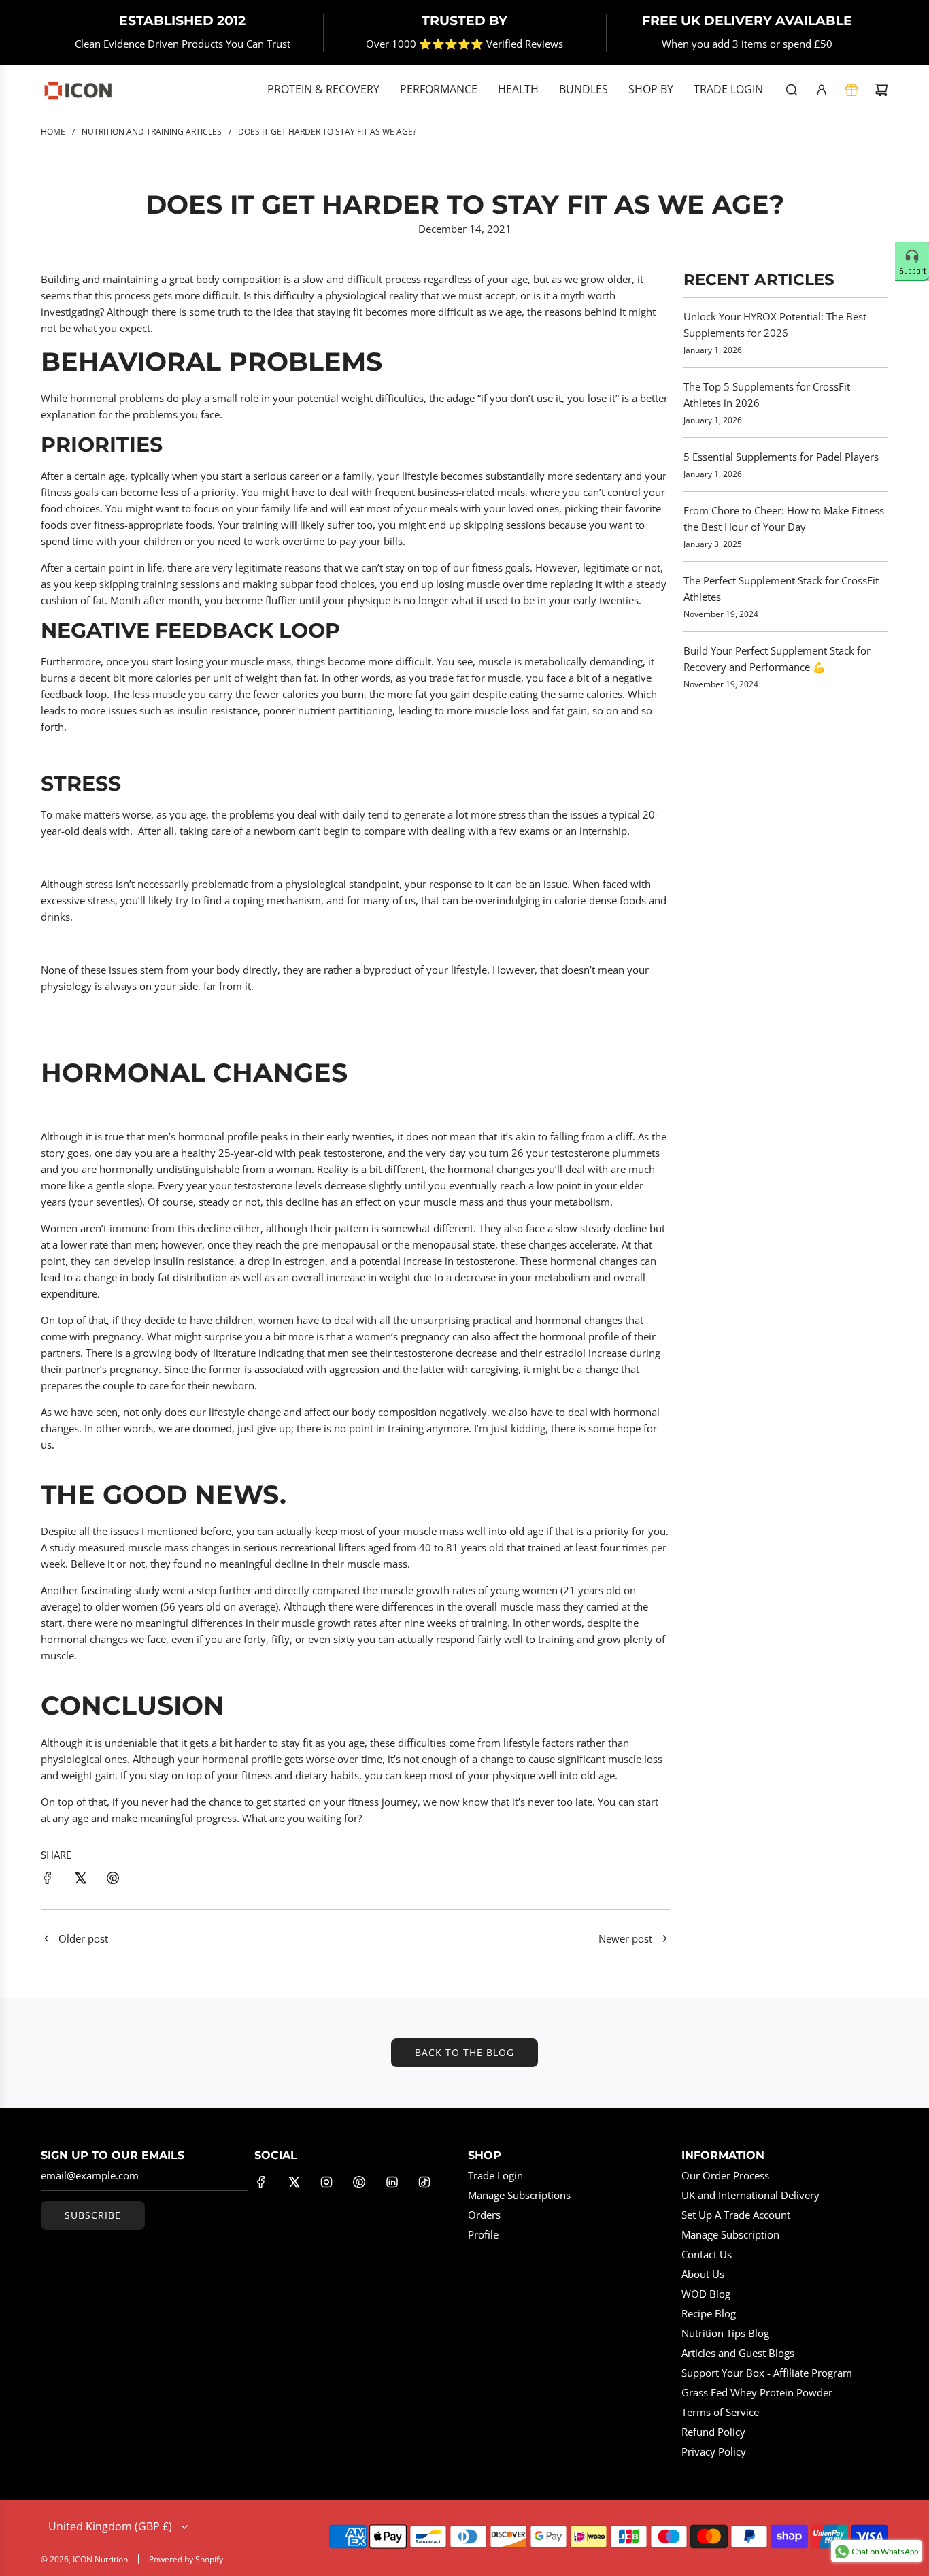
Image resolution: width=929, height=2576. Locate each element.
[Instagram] (326, 2182)
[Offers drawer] (851, 90)
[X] (294, 2182)
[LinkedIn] (392, 2182)
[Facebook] (261, 2182)
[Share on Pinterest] (113, 1880)
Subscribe (93, 2215)
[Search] (792, 90)
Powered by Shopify (186, 2559)
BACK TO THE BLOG (464, 2052)
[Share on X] (80, 1880)
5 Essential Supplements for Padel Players (781, 457)
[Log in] (822, 90)
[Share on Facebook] (48, 1880)
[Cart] (881, 90)
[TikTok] (424, 2182)
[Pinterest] (359, 2182)
